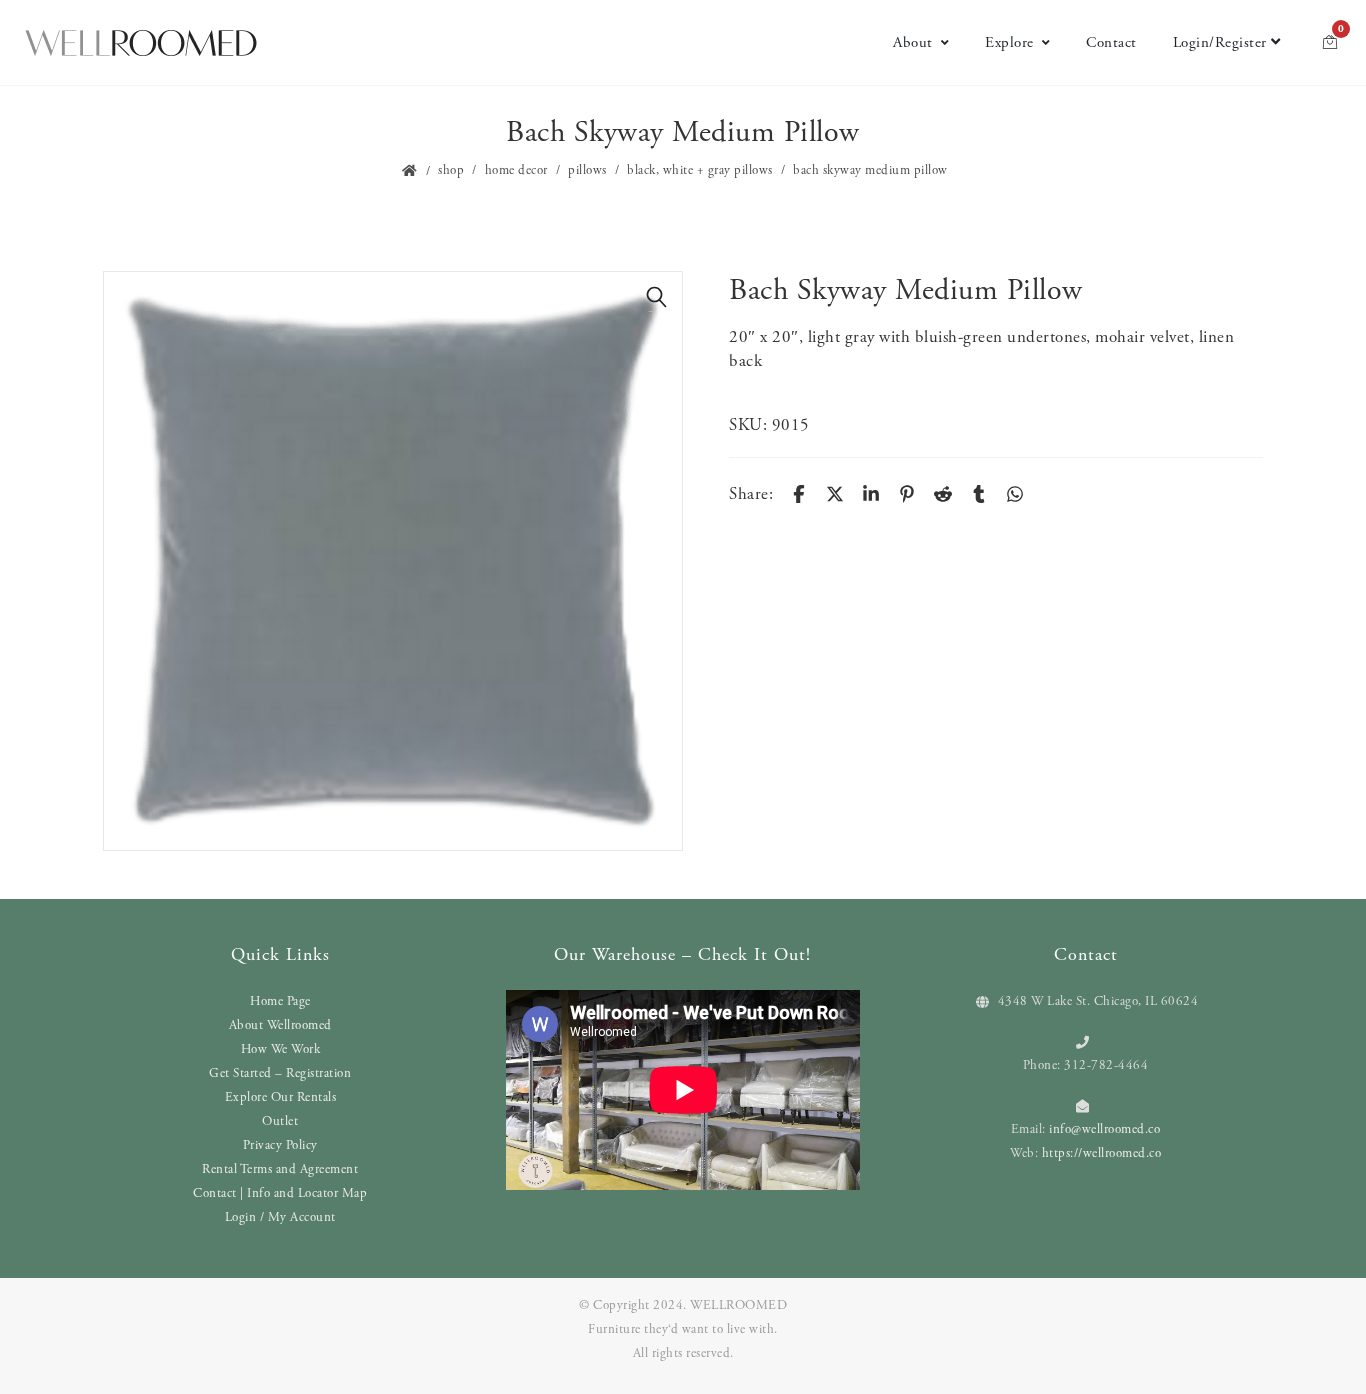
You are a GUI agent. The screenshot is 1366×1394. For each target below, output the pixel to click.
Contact (1111, 42)
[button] (657, 297)
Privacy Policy (280, 1145)
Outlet (280, 1121)
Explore (1009, 42)
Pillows (587, 170)
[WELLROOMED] (141, 43)
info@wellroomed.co (1104, 1129)
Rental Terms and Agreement (280, 1169)
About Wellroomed (280, 1025)
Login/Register (1220, 42)
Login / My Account (280, 1217)
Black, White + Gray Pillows (700, 170)
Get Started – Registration (280, 1073)
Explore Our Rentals (281, 1097)
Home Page (280, 1001)
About (913, 42)
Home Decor (516, 170)
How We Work (281, 1049)
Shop (451, 170)
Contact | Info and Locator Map (280, 1193)
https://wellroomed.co (1102, 1153)
